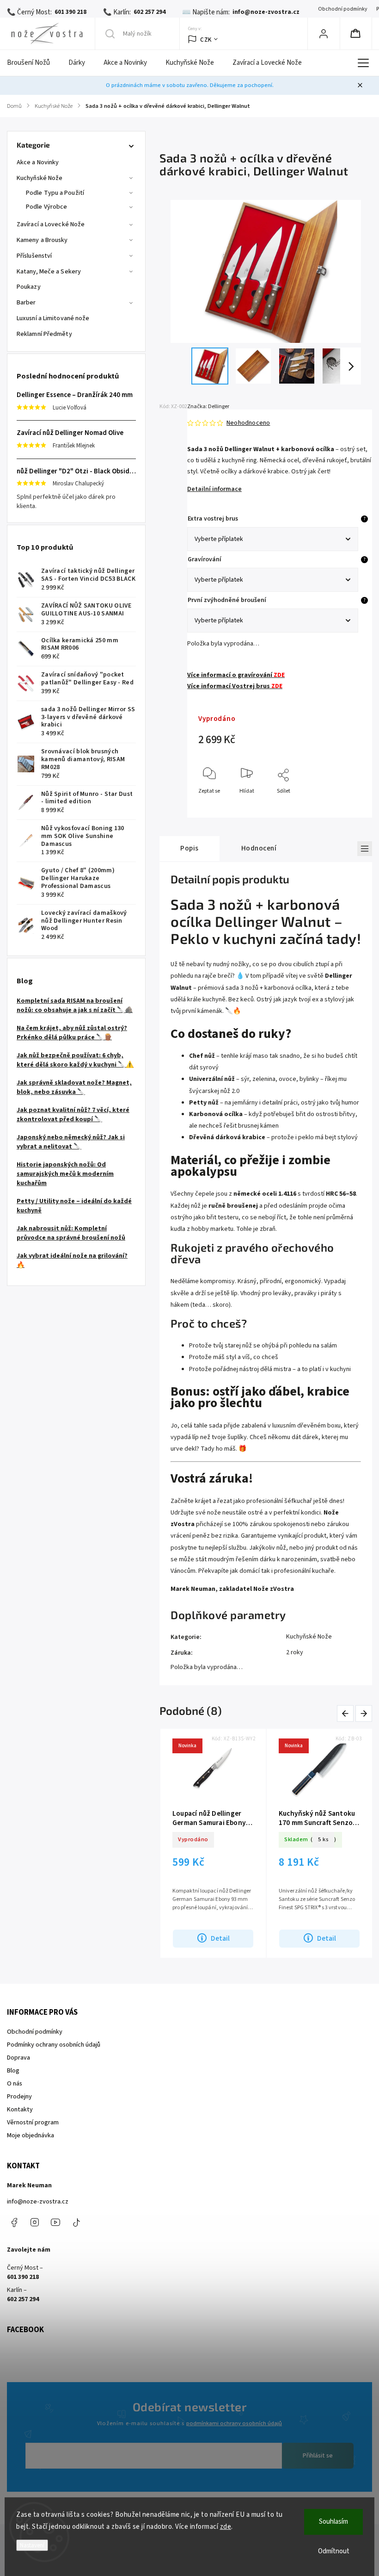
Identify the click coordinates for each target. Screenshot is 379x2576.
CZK (206, 40)
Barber (26, 303)
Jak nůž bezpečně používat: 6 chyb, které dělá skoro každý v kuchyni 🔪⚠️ (75, 1060)
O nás (15, 2084)
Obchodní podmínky (342, 9)
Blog (13, 2071)
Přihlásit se (318, 2456)
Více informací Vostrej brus (235, 686)
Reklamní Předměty (44, 334)
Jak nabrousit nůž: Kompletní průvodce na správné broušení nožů (71, 1233)
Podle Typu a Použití (55, 193)
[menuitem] (33, 63)
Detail (226, 1938)
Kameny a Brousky (42, 240)
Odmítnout (334, 2551)
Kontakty (20, 2110)
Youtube (55, 2222)
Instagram (35, 2222)
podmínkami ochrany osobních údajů (234, 2423)
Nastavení (32, 2545)
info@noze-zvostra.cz (38, 2202)
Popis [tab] (189, 848)
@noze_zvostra (76, 2222)
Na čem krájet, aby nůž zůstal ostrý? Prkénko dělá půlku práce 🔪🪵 (72, 1033)
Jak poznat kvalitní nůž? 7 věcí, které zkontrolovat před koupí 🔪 (73, 1115)
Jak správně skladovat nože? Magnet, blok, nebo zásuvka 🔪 (74, 1087)
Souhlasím (333, 2522)
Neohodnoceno (248, 423)
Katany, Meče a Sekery (49, 272)
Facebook (14, 2222)
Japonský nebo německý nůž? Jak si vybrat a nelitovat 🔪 (71, 1142)
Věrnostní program (33, 2123)
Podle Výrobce (46, 207)
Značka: (208, 407)
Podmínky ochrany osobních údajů (54, 2045)
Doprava (18, 2058)
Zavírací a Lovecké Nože (51, 224)
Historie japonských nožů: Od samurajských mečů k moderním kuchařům (65, 1174)
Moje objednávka (31, 2135)
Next (364, 1713)
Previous (347, 1713)
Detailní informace (214, 489)
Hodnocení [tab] (259, 848)
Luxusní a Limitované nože (53, 318)
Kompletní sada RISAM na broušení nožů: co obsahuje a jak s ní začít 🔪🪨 (75, 1006)
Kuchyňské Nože (40, 178)
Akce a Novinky (38, 162)
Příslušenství (34, 256)
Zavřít (346, 806)
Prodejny (19, 2097)
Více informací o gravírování (236, 675)
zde (226, 2527)
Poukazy (29, 287)
